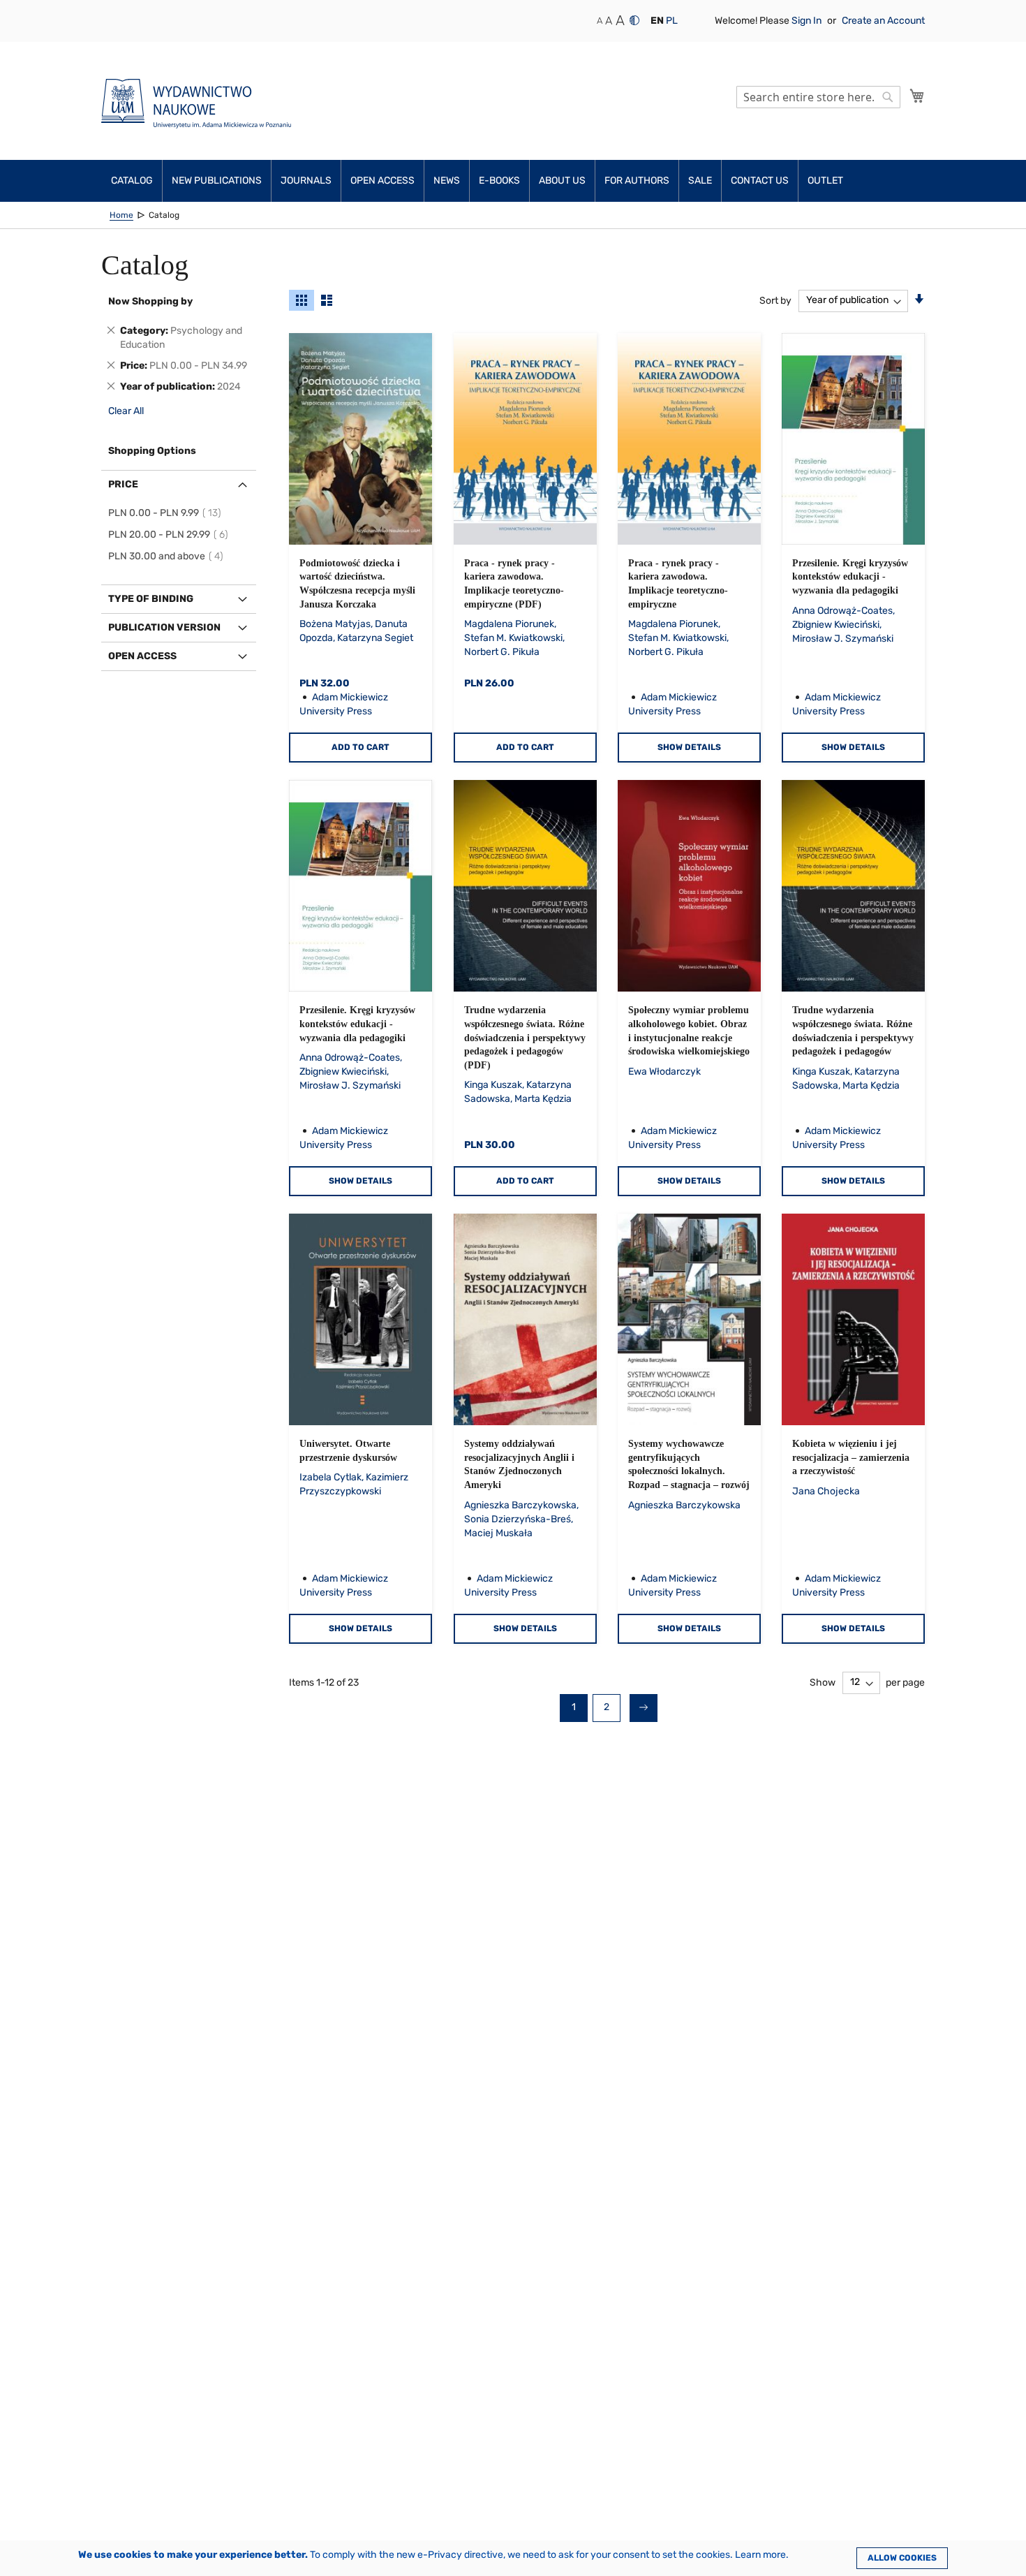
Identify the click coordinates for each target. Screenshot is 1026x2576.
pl (672, 21)
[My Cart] (917, 96)
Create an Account (883, 21)
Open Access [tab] (142, 656)
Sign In (808, 21)
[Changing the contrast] (634, 20)
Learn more (760, 2555)
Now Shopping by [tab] (150, 301)
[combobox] (818, 97)
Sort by (775, 300)
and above (168, 556)
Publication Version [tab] (164, 627)
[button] (657, 21)
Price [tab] (123, 484)
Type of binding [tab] (151, 599)
